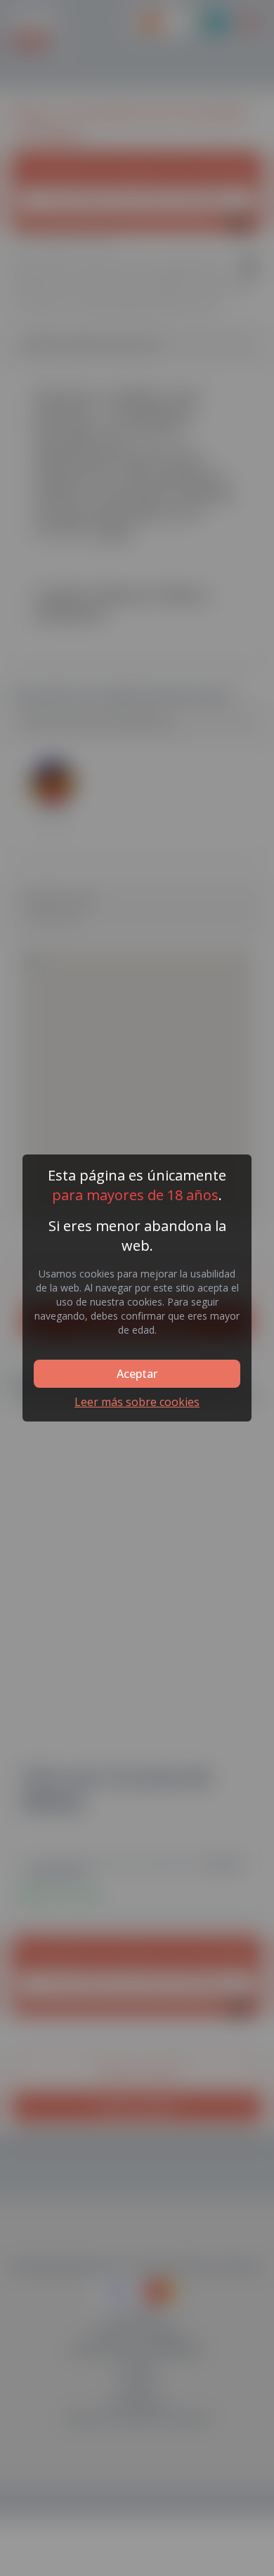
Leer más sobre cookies (137, 1402)
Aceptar (137, 1374)
